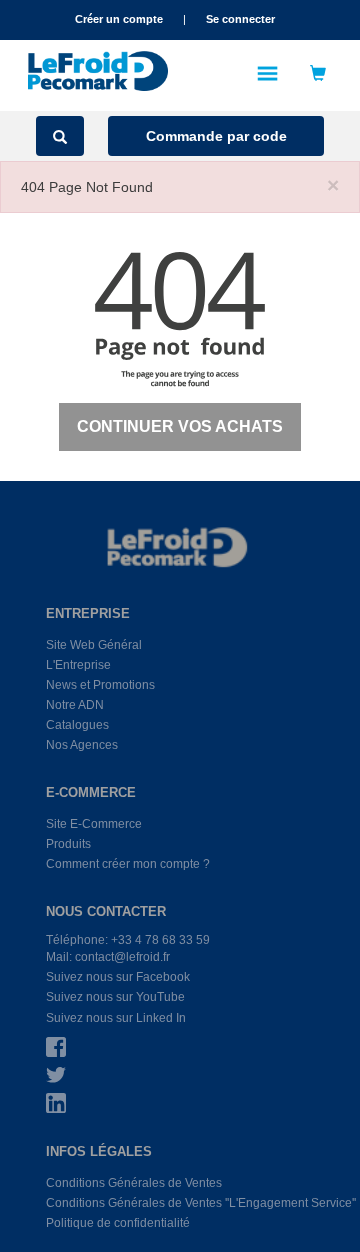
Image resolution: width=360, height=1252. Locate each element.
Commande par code (216, 136)
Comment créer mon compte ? (128, 864)
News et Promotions (100, 685)
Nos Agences (82, 745)
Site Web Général (94, 645)
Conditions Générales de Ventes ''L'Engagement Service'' (201, 1203)
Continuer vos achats (180, 426)
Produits (68, 844)
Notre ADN (75, 705)
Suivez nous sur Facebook (118, 977)
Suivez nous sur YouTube (115, 997)
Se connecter (240, 19)
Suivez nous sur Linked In (116, 1018)
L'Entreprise (78, 665)
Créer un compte (119, 19)
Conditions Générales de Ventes (134, 1183)
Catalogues (77, 725)
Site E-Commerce (94, 824)
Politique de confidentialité (118, 1223)
